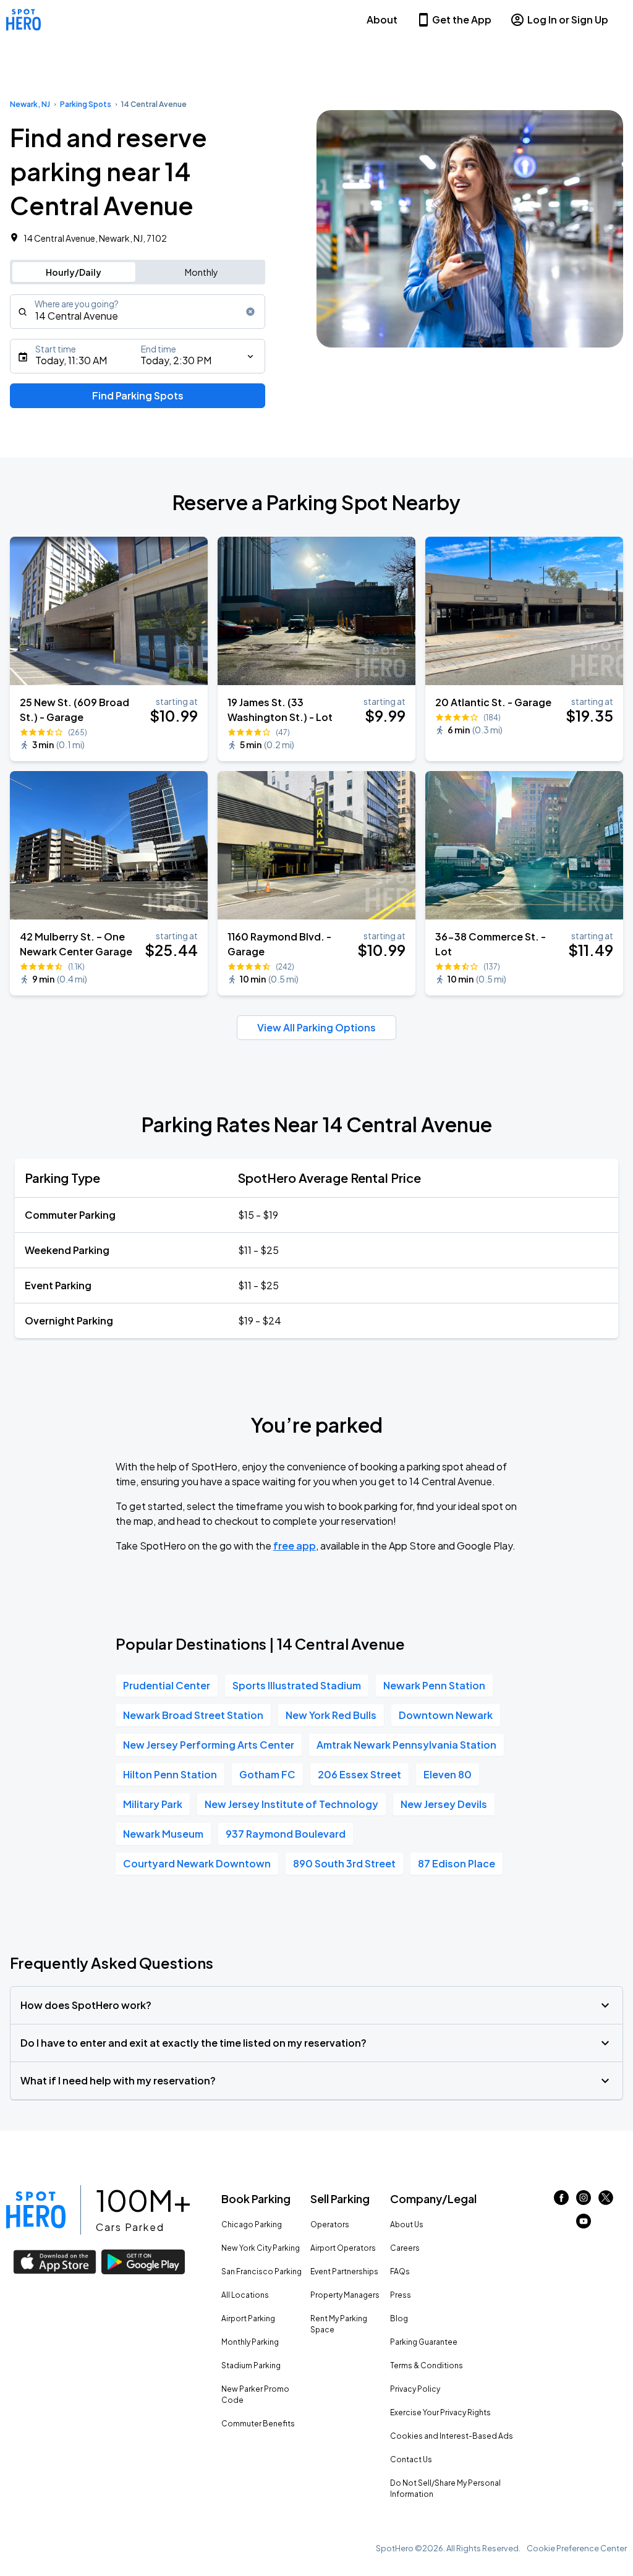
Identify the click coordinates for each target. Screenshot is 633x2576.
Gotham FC (267, 1774)
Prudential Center (167, 1685)
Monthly (202, 272)
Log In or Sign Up (568, 19)
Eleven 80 (448, 1774)
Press (401, 2295)
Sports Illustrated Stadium (297, 1685)
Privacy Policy (415, 2389)
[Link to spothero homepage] (36, 2210)
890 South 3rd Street (344, 1863)
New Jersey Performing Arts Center (209, 1745)
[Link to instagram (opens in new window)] (584, 2201)
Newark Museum (163, 1834)
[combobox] (138, 312)
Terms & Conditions (427, 2365)
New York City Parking (261, 2248)
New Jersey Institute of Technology (291, 1804)
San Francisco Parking (261, 2271)
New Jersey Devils (444, 1804)
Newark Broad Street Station (193, 1715)
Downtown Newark (446, 1715)
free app (295, 1546)
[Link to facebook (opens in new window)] (561, 2201)
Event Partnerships (344, 2271)
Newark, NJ (30, 104)
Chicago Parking (252, 2224)
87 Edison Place (457, 1863)
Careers (405, 2248)
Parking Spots (86, 104)
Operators (330, 2224)
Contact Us (411, 2459)
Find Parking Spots (138, 395)
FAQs (400, 2271)
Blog (399, 2318)
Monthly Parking (250, 2342)
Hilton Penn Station (170, 1774)
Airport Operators (343, 2248)
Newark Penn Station (434, 1685)
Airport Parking (248, 2318)
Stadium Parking (251, 2365)
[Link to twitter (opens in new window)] (606, 2201)
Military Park (153, 1804)
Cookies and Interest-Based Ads (452, 2436)
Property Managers (345, 2295)
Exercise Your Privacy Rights (440, 2412)
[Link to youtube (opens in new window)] (584, 2224)
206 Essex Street (359, 1774)
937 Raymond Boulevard (286, 1834)
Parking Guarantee (424, 2342)
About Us (407, 2224)
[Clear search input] (250, 312)
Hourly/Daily (74, 272)
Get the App (462, 19)
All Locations (245, 2295)
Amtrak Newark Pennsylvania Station (406, 1745)
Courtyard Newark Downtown (197, 1863)
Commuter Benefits (258, 2424)
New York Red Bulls (331, 1715)
